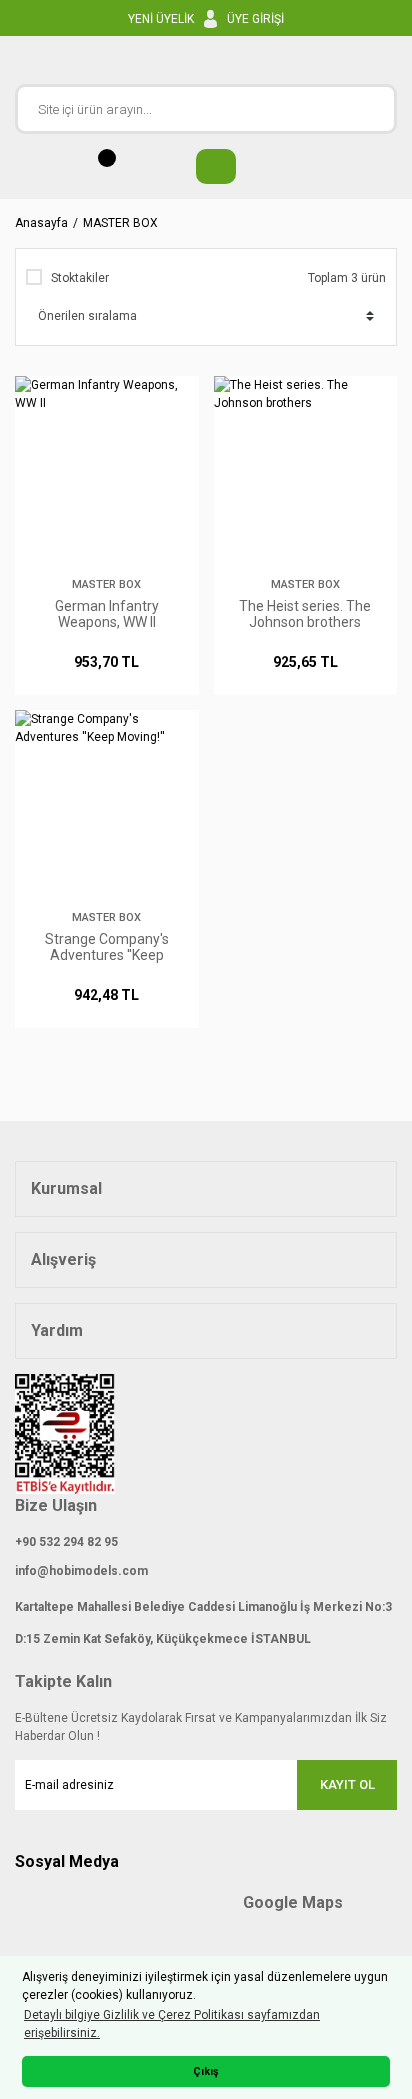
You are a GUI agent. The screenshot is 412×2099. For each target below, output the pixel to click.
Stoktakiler (80, 278)
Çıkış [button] (206, 2071)
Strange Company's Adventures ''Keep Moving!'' (107, 947)
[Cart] (206, 166)
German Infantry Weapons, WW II (107, 614)
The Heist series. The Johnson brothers (305, 614)
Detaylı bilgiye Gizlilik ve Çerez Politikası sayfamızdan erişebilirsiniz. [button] (172, 2024)
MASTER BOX (120, 223)
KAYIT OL (347, 1784)
